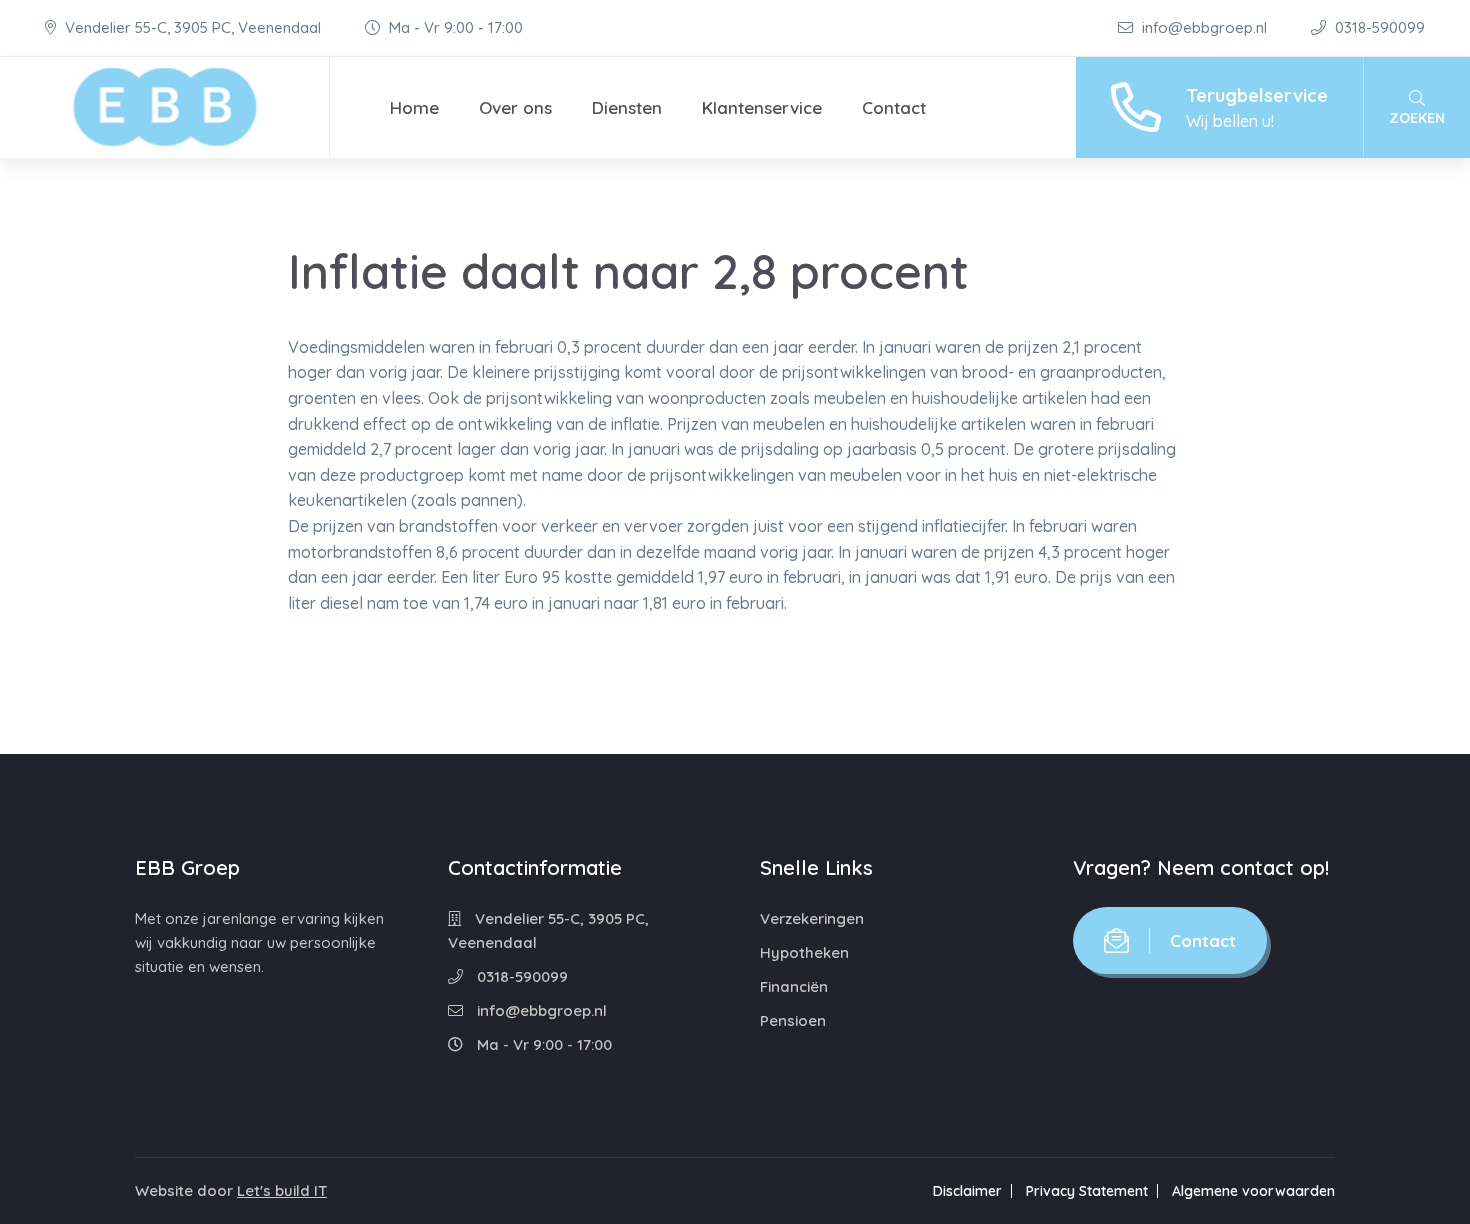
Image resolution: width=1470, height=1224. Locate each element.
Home (414, 107)
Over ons (515, 107)
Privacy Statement (1087, 1191)
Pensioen (793, 1020)
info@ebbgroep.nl (1204, 27)
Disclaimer (967, 1191)
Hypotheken (804, 952)
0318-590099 (1378, 27)
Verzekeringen (812, 918)
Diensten (627, 107)
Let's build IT (282, 1190)
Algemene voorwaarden (1253, 1191)
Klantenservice (762, 107)
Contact (894, 107)
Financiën (794, 986)
